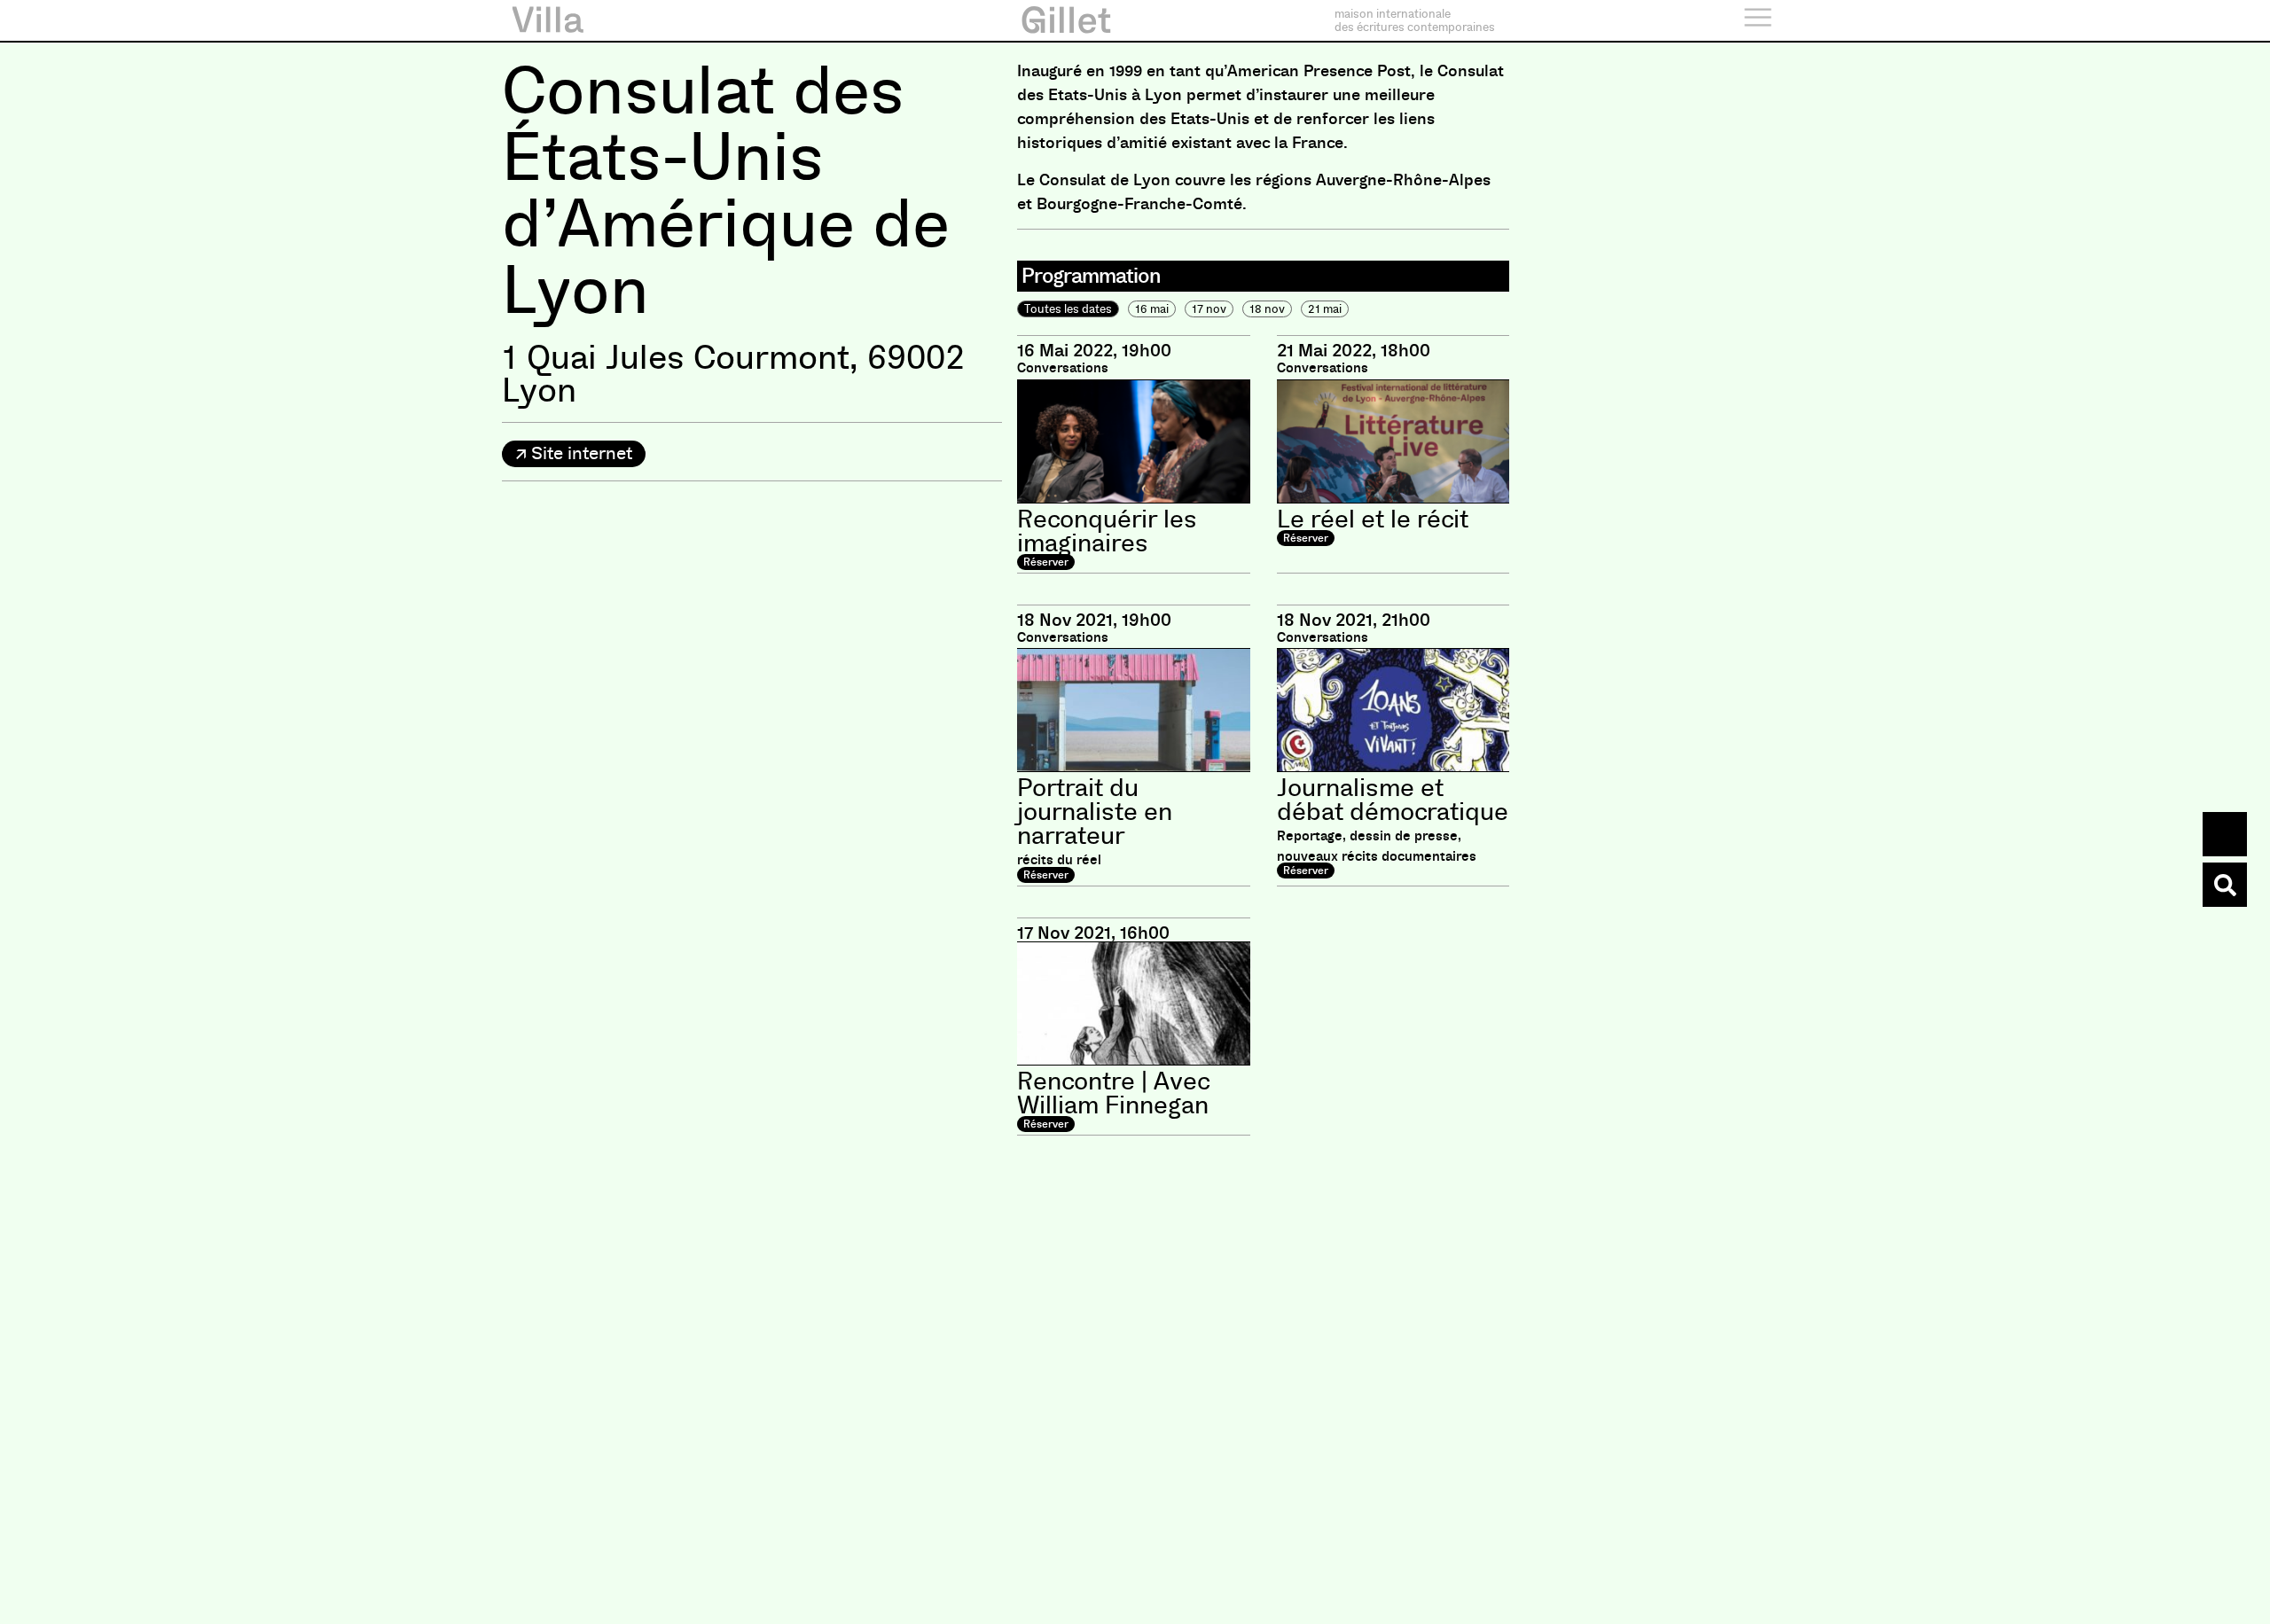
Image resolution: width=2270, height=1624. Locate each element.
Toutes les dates (1068, 309)
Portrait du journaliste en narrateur (1095, 812)
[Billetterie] (2225, 834)
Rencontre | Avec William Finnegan (1113, 1093)
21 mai (1325, 309)
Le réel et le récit (1373, 519)
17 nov (1209, 309)
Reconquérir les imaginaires (1107, 531)
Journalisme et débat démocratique (1393, 800)
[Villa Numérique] (2225, 885)
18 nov (1267, 309)
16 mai (1152, 309)
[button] (574, 454)
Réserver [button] (1046, 562)
